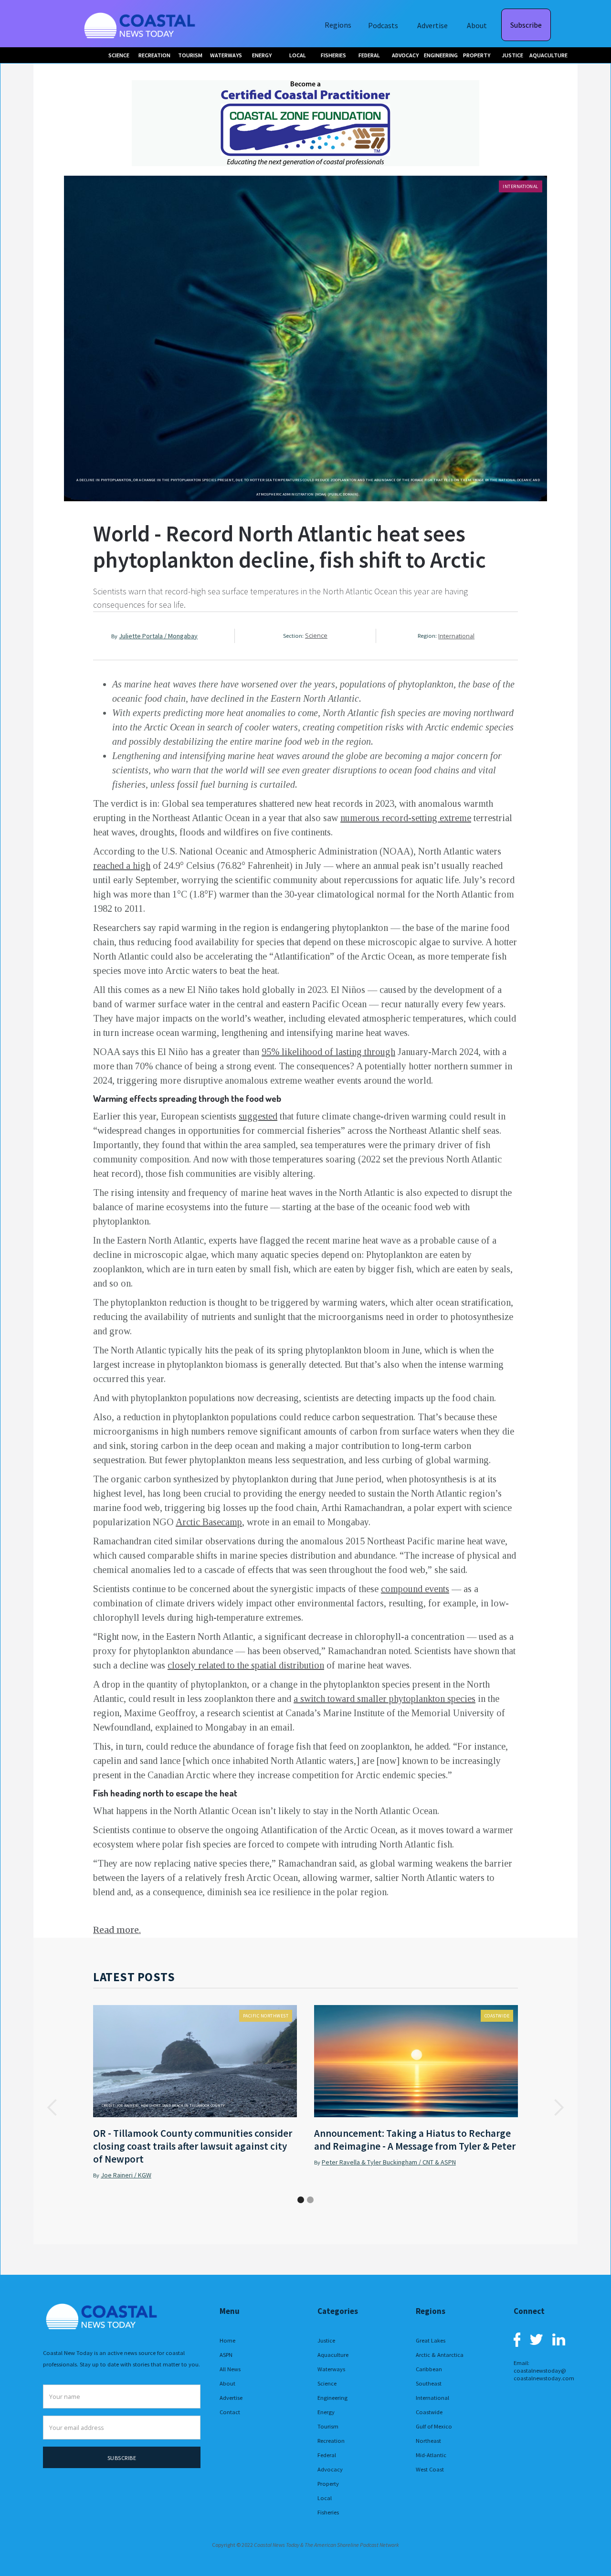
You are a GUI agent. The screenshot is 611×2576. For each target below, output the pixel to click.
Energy (326, 2412)
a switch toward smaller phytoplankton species (385, 1699)
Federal (327, 2455)
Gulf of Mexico (434, 2426)
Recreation (331, 2441)
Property (328, 2484)
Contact (230, 2412)
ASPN (226, 2355)
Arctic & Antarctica (440, 2355)
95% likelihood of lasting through (328, 1052)
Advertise (432, 25)
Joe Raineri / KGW (126, 2175)
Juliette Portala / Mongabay (158, 636)
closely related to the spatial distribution (246, 1665)
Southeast (429, 2383)
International (521, 186)
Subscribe (526, 25)
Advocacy (330, 2469)
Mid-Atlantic (431, 2455)
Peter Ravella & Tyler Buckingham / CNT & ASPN (389, 2162)
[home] (141, 24)
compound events (415, 1589)
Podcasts (383, 25)
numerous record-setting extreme (406, 818)
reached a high (122, 866)
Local (325, 2498)
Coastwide (497, 2016)
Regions (338, 25)
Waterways (331, 2369)
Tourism (328, 2426)
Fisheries (328, 2512)
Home (227, 2340)
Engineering (332, 2398)
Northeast (428, 2441)
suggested (258, 1116)
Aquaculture (333, 2355)
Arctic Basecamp (209, 1522)
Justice (326, 2340)
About (477, 25)
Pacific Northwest (266, 2016)
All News (230, 2369)
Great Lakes (431, 2340)
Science (316, 636)
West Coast (430, 2469)
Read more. (117, 1930)
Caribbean (429, 2369)
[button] (53, 2108)
